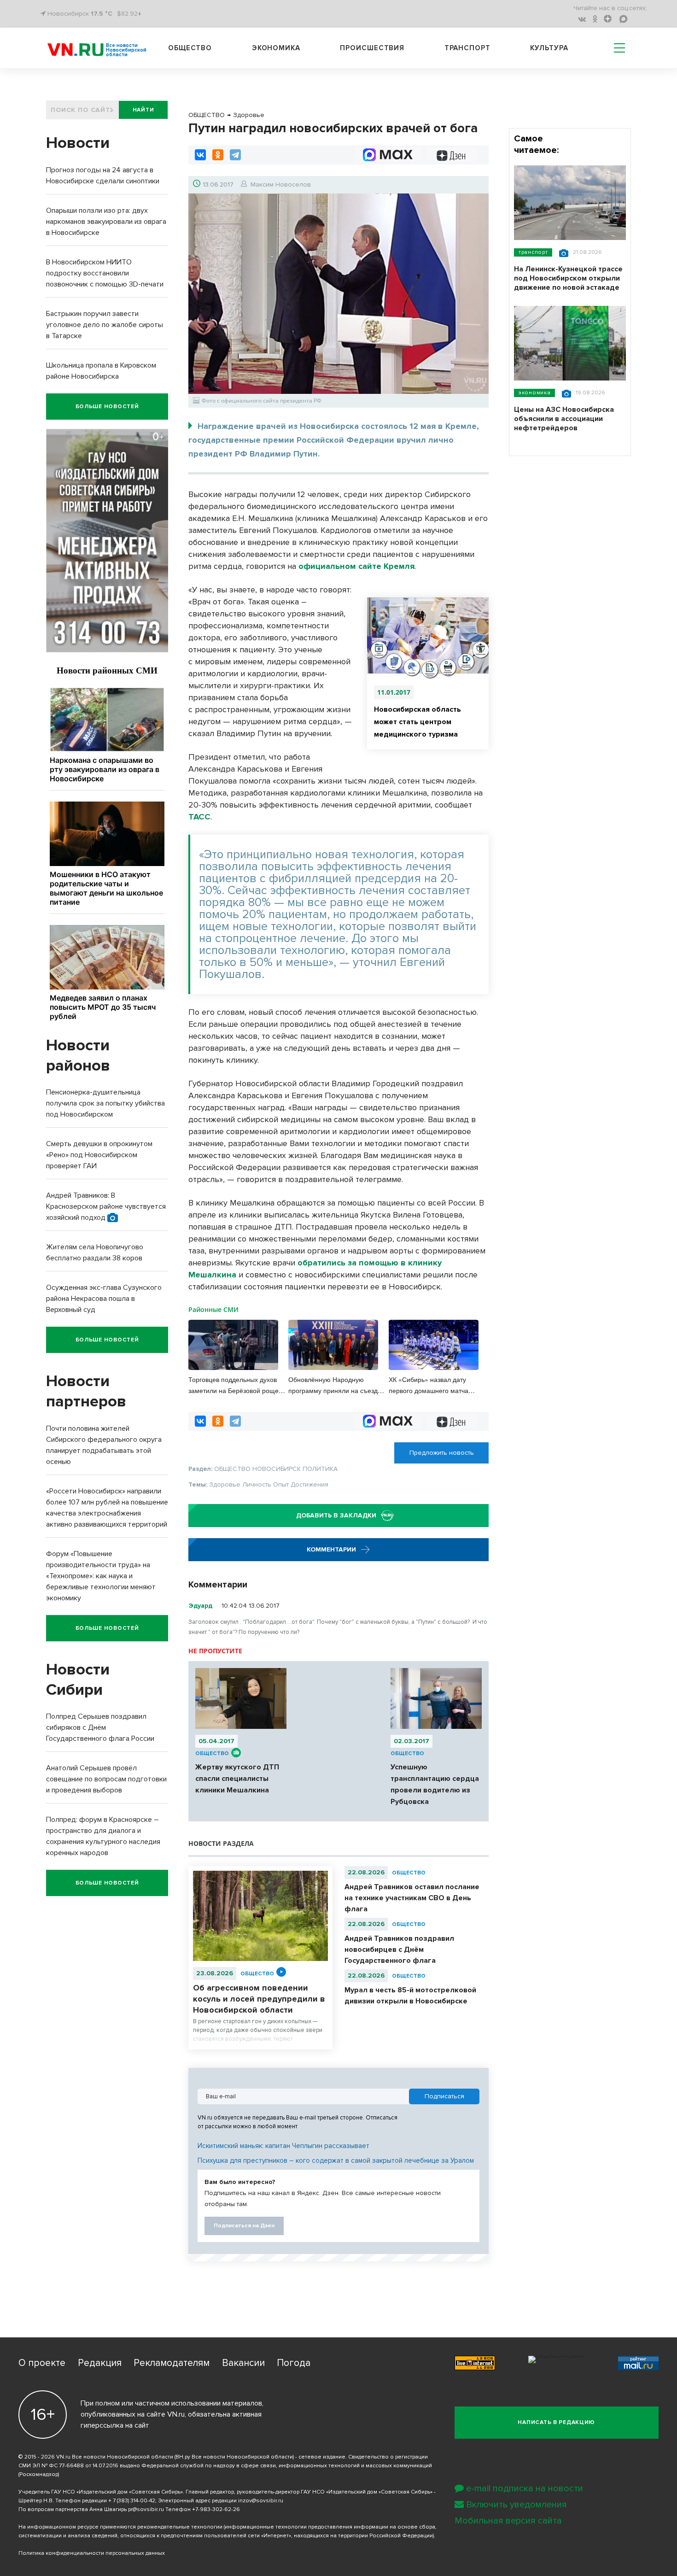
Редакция (100, 2363)
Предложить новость (442, 1453)
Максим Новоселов (281, 184)
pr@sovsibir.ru (146, 2509)
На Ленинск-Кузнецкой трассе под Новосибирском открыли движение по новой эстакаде (568, 278)
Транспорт (467, 48)
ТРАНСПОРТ (533, 252)
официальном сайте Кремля (356, 566)
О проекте (42, 2363)
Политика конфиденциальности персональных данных (92, 2553)
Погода (294, 2363)
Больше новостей (107, 407)
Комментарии (332, 1549)
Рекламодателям (172, 2363)
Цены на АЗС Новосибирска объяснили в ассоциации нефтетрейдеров (564, 419)
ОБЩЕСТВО (212, 1753)
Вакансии (243, 2363)
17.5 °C (102, 14)
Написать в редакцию (556, 2422)
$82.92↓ (129, 14)
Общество (190, 48)
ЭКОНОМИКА (534, 393)
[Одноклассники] (218, 155)
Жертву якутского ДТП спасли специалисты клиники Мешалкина (237, 1779)
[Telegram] (235, 155)
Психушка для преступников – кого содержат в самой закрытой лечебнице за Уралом (336, 2160)
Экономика (276, 48)
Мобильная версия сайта (508, 2521)
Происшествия (372, 48)
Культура (549, 48)
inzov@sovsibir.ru (261, 2501)
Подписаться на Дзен (244, 2226)
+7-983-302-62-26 (216, 2509)
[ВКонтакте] (200, 155)
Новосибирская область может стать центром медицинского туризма (417, 722)
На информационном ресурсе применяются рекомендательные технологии (120, 2527)
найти (143, 110)
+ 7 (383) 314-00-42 (132, 2501)
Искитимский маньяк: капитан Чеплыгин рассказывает (283, 2146)
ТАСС (199, 817)
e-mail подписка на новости (525, 2488)
